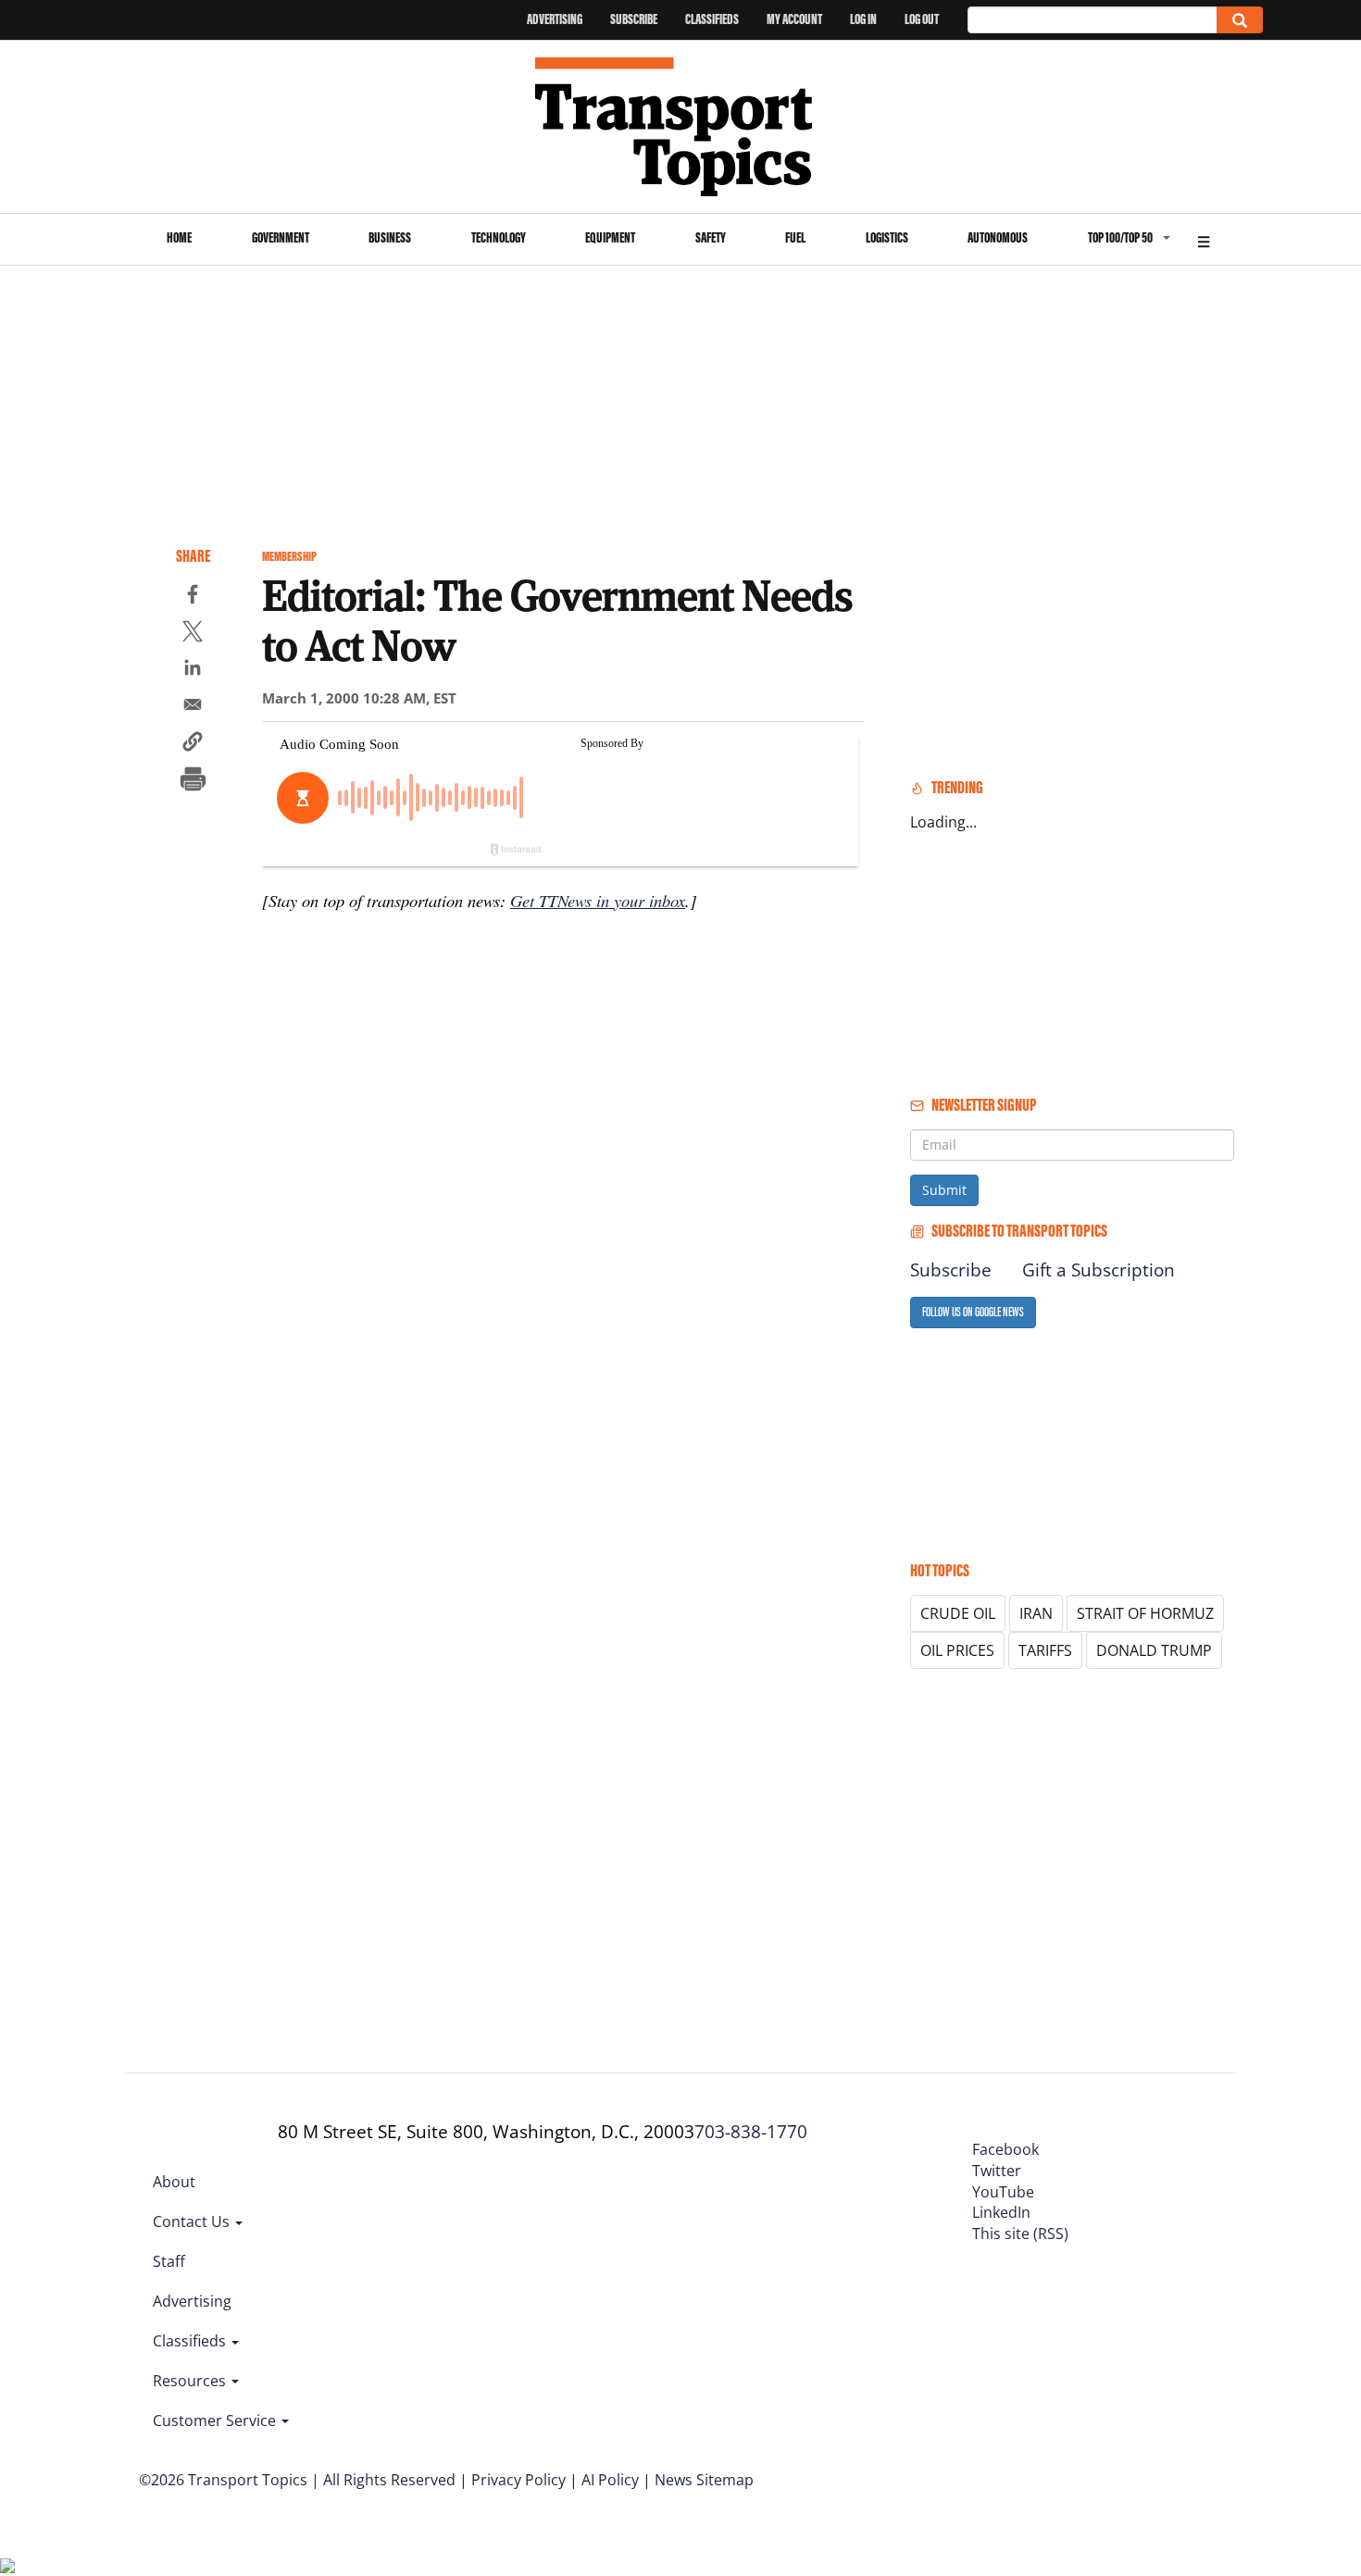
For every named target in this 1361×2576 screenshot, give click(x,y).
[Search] (1240, 20)
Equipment (610, 237)
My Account (794, 19)
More (1204, 239)
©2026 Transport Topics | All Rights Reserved (297, 2480)
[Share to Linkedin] (193, 670)
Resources (191, 2381)
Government (281, 237)
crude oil (958, 1613)
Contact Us (193, 2221)
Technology (499, 237)
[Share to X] (193, 634)
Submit (944, 1190)
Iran (1036, 1613)
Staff (169, 2261)
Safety (711, 237)
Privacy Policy (518, 2480)
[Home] (681, 127)
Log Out (922, 19)
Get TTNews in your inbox (598, 900)
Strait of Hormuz (1145, 1613)
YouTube (1003, 2192)
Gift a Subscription (1099, 1270)
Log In (863, 19)
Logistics (887, 237)
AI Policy (610, 2480)
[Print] (193, 781)
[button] (193, 744)
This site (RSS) (1020, 2234)
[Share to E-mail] (193, 707)
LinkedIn (1001, 2212)
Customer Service (216, 2420)
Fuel (795, 237)
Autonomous (998, 237)
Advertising (555, 19)
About (174, 2182)
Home (179, 237)
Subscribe (634, 19)
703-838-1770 (751, 2132)
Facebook (1005, 2149)
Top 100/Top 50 (1120, 237)
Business (390, 237)
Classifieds (712, 19)
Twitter (997, 2171)
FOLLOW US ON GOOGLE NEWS (973, 1312)
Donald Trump (1154, 1650)
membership (289, 557)
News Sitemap (704, 2480)
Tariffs (1045, 1650)
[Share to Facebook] (193, 597)
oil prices (957, 1650)
